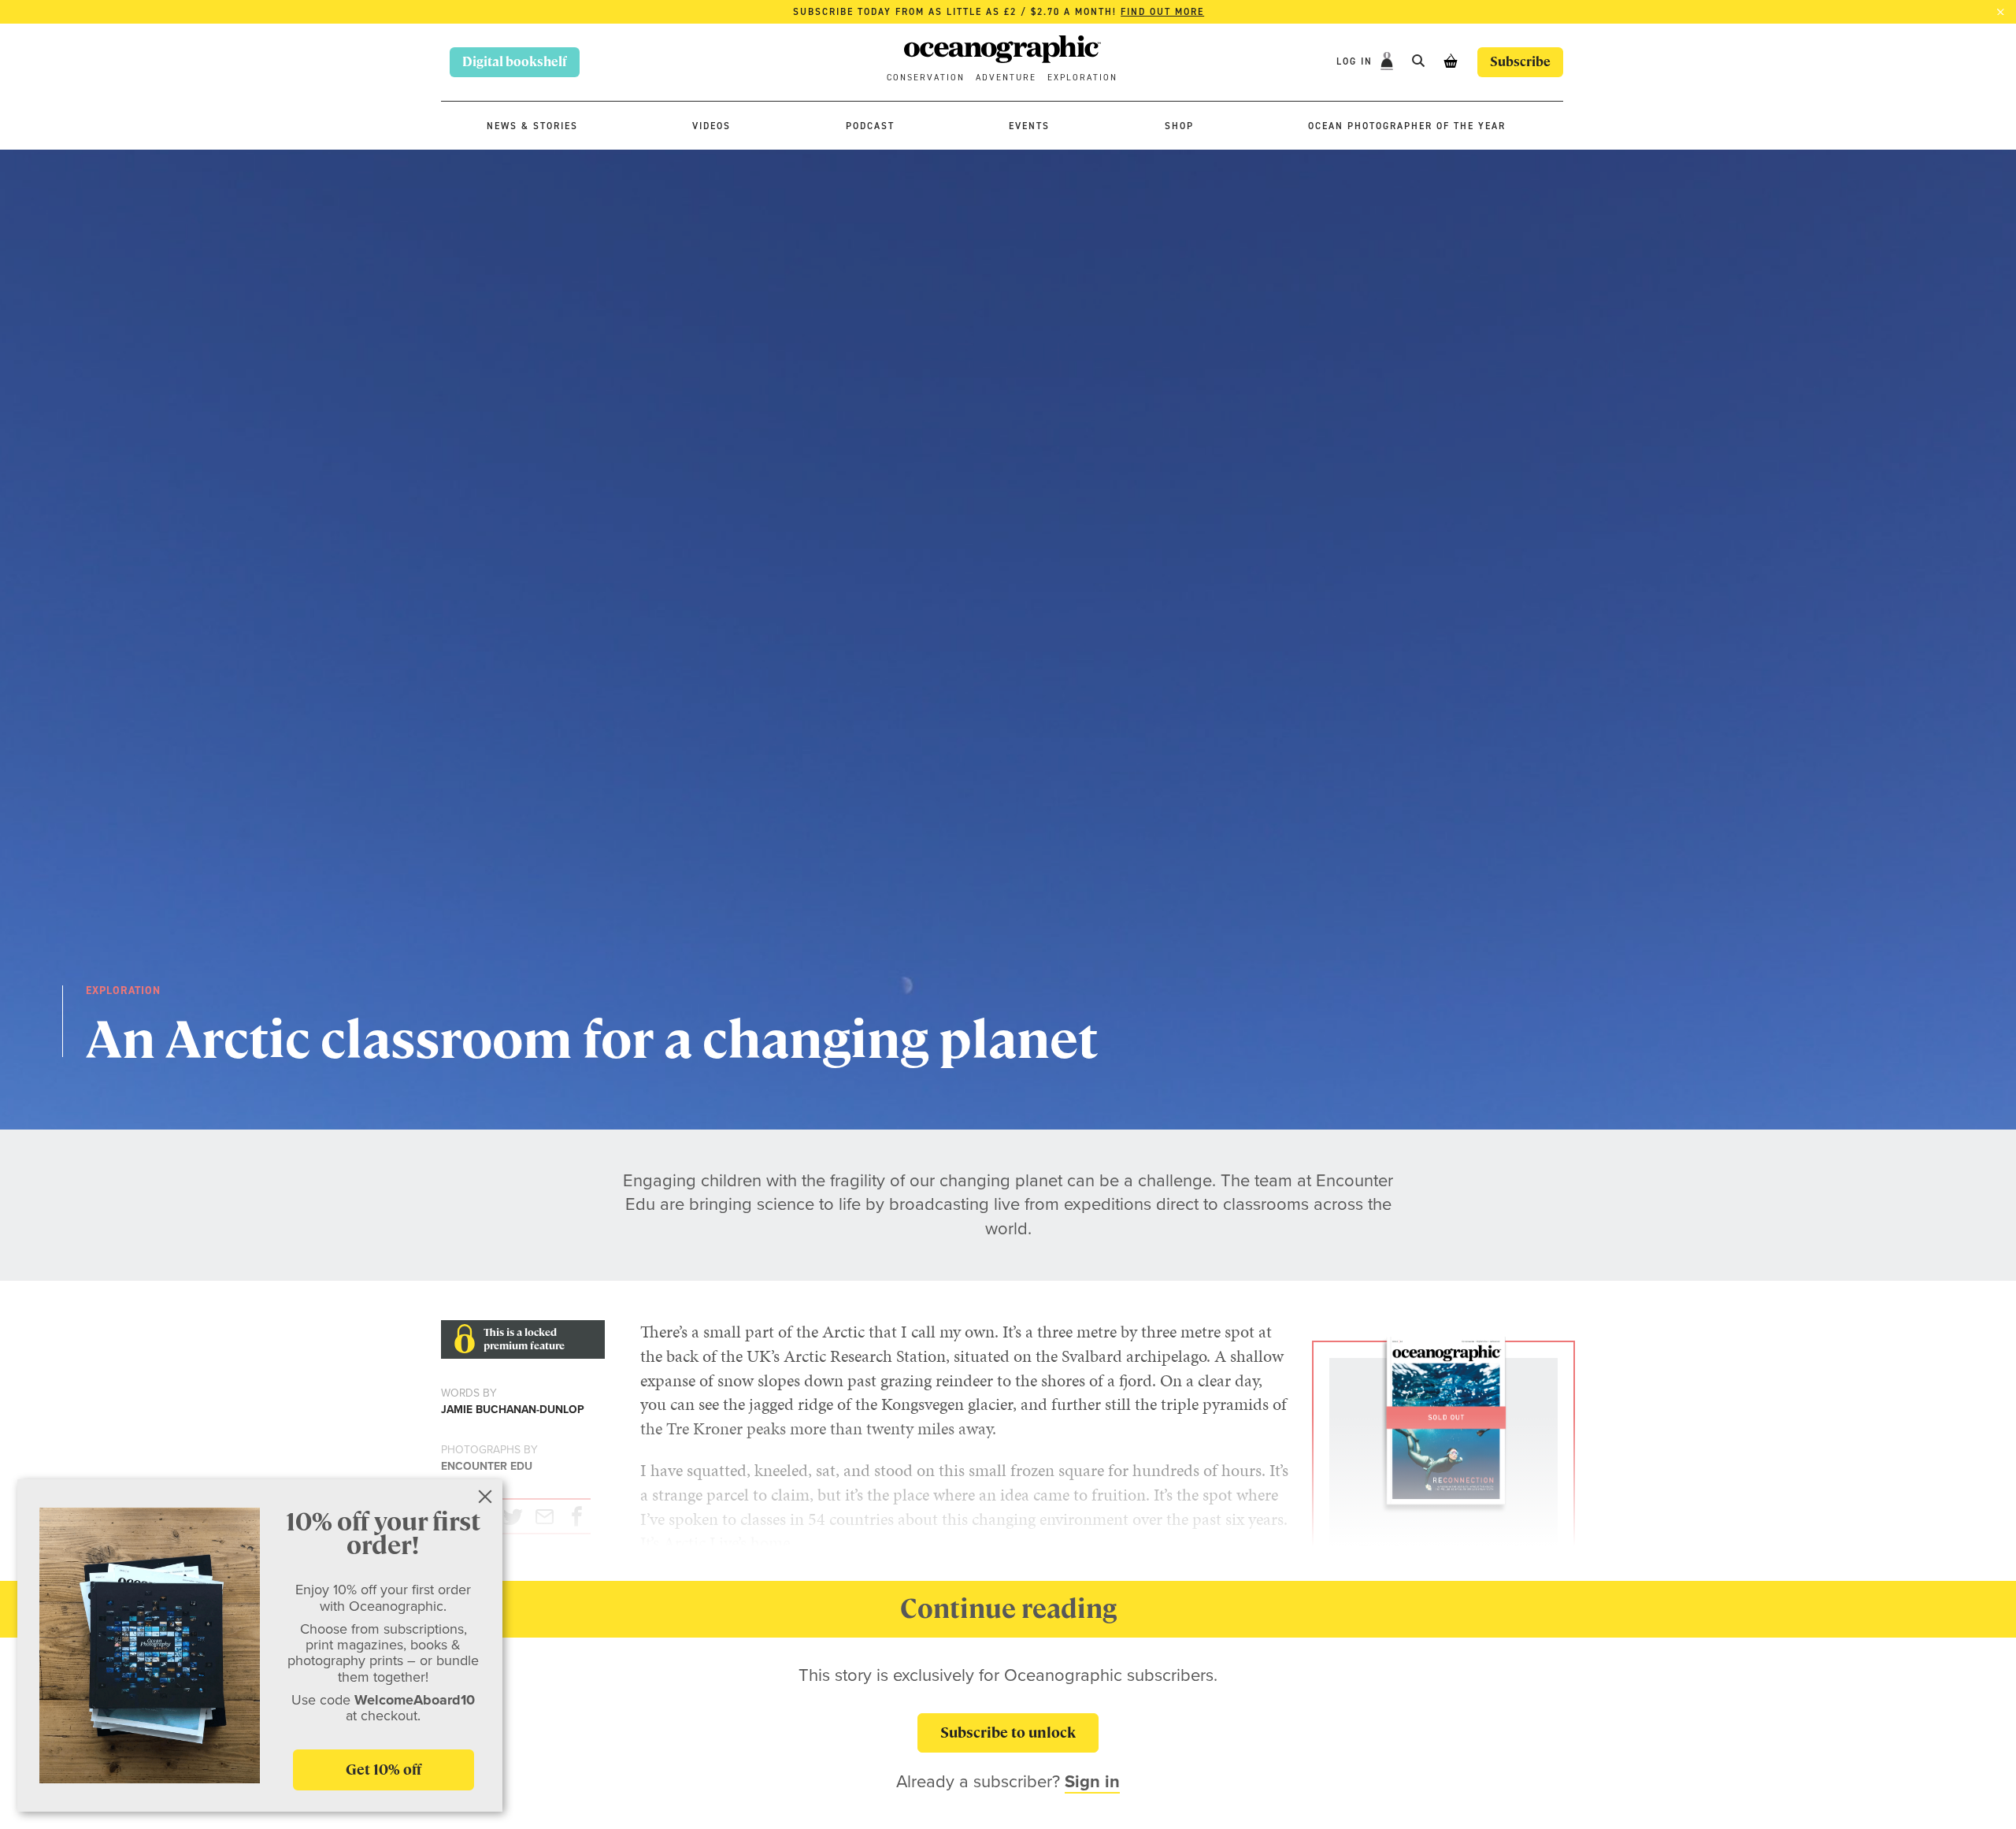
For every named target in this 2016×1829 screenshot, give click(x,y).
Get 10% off (384, 1770)
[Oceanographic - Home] (1002, 52)
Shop (1179, 126)
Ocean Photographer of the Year (1407, 126)
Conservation (926, 78)
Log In (1356, 61)
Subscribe (1520, 62)
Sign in (1092, 1781)
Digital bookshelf (515, 62)
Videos (712, 126)
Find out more (1162, 12)
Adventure (1006, 78)
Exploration (1082, 78)
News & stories (532, 126)
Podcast (870, 126)
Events (1029, 126)
